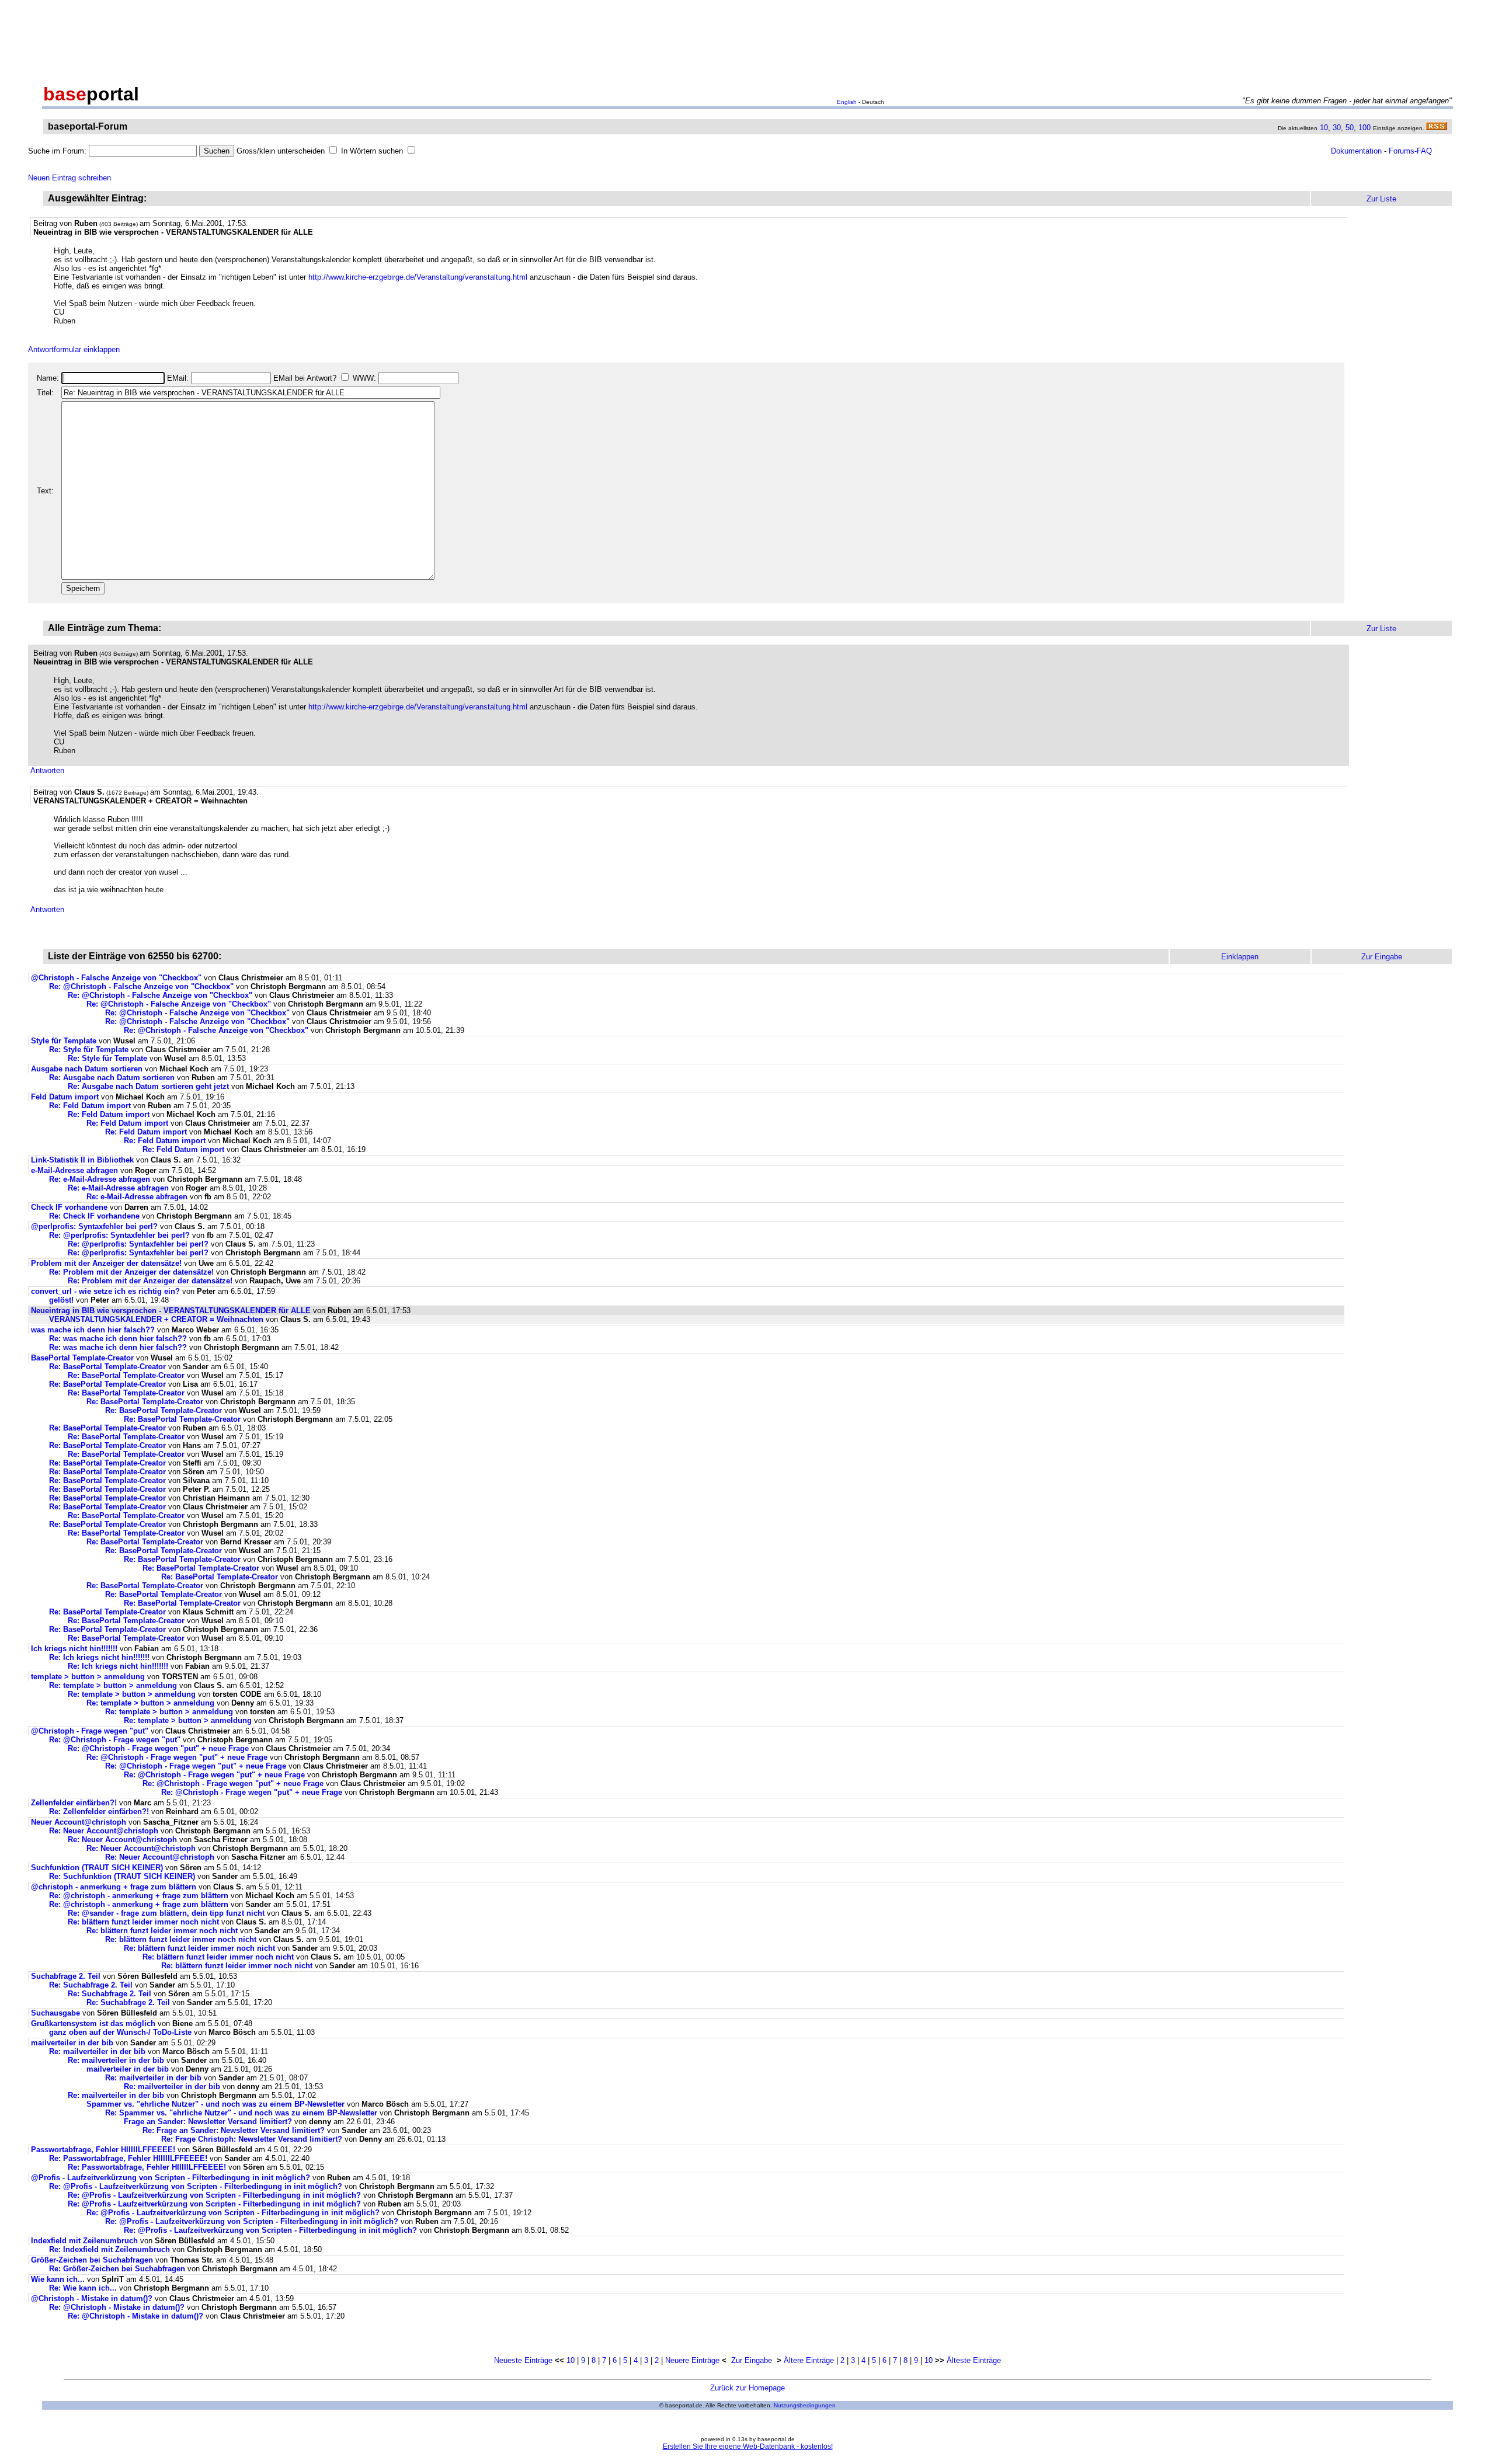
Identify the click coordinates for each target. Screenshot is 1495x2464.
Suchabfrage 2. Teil (66, 1976)
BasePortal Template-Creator (82, 1358)
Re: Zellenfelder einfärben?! (99, 1812)
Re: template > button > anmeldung (113, 1685)
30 (1337, 128)
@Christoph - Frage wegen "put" (90, 1731)
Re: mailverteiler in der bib (97, 2051)
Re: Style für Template (89, 1050)
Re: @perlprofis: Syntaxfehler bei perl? (119, 1235)
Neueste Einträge (523, 2360)
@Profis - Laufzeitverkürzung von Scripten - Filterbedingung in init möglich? (171, 2178)
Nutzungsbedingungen (805, 2405)
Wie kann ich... (58, 2279)
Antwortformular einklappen (74, 349)
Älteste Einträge (974, 2360)
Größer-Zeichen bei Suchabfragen (92, 2260)
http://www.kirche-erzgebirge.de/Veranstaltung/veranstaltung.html (418, 277)
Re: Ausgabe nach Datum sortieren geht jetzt (148, 1086)
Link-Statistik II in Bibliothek (82, 1160)
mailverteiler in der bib (72, 2043)
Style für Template (64, 1041)
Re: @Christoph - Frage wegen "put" (115, 1740)
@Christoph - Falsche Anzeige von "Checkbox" (116, 978)
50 (1350, 128)
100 (1364, 128)
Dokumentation (1356, 151)
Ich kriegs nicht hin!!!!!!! (74, 1649)
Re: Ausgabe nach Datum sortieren (112, 1078)
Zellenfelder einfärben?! (74, 1803)
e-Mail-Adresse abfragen (74, 1170)
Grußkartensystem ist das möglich (93, 2023)
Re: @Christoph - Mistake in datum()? (117, 2307)
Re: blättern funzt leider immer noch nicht (145, 1922)
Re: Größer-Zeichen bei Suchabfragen (117, 2269)
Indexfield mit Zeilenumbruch (84, 2241)
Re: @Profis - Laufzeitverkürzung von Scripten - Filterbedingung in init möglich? (196, 2186)
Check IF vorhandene (69, 1207)
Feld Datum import (65, 1097)
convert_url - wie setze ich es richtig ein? (105, 1291)
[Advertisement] (747, 40)
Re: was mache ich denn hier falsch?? (118, 1339)
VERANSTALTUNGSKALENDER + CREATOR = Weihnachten (156, 1319)
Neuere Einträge (692, 2360)
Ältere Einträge (809, 2360)
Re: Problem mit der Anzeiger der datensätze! (131, 1272)
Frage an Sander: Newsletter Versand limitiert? (208, 2122)
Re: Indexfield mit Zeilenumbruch (109, 2249)
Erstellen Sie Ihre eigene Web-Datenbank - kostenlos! (748, 2446)
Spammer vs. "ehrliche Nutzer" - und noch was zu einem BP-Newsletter (215, 2104)
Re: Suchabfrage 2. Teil (91, 1985)
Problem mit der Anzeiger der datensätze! (106, 1263)
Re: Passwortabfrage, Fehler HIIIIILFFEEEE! (128, 2158)
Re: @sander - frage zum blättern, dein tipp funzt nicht (166, 1913)
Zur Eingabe (752, 2360)
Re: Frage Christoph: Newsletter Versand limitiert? (252, 2139)
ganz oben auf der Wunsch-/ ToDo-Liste (120, 2032)
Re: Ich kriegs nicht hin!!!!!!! (99, 1657)
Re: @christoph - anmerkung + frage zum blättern (139, 1896)
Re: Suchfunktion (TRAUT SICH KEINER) (122, 1876)
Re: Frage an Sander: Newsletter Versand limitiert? (234, 2130)
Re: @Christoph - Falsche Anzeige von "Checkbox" (141, 986)
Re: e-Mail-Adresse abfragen (100, 1179)
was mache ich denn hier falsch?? (93, 1330)
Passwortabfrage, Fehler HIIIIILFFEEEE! (103, 2150)
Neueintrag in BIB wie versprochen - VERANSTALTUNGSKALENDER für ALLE (171, 1311)
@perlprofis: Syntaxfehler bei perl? (94, 1226)
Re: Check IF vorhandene (94, 1216)
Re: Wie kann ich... (83, 2288)
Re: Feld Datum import (90, 1106)
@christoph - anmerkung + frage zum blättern (114, 1887)
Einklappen (1240, 957)
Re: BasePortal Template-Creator (107, 1367)
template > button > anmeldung (88, 1677)
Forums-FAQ (1410, 151)
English (847, 102)
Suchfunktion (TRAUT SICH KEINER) (97, 1868)
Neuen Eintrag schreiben (69, 178)
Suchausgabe (55, 2013)
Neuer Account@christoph (79, 1822)
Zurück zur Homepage (747, 2388)
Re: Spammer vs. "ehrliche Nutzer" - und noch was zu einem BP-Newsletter (241, 2113)
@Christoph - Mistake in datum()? (92, 2298)
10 (1324, 128)
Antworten (47, 770)
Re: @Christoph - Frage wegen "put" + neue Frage (158, 1748)
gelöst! (61, 1300)
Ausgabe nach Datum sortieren (87, 1069)
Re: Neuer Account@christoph (104, 1831)
